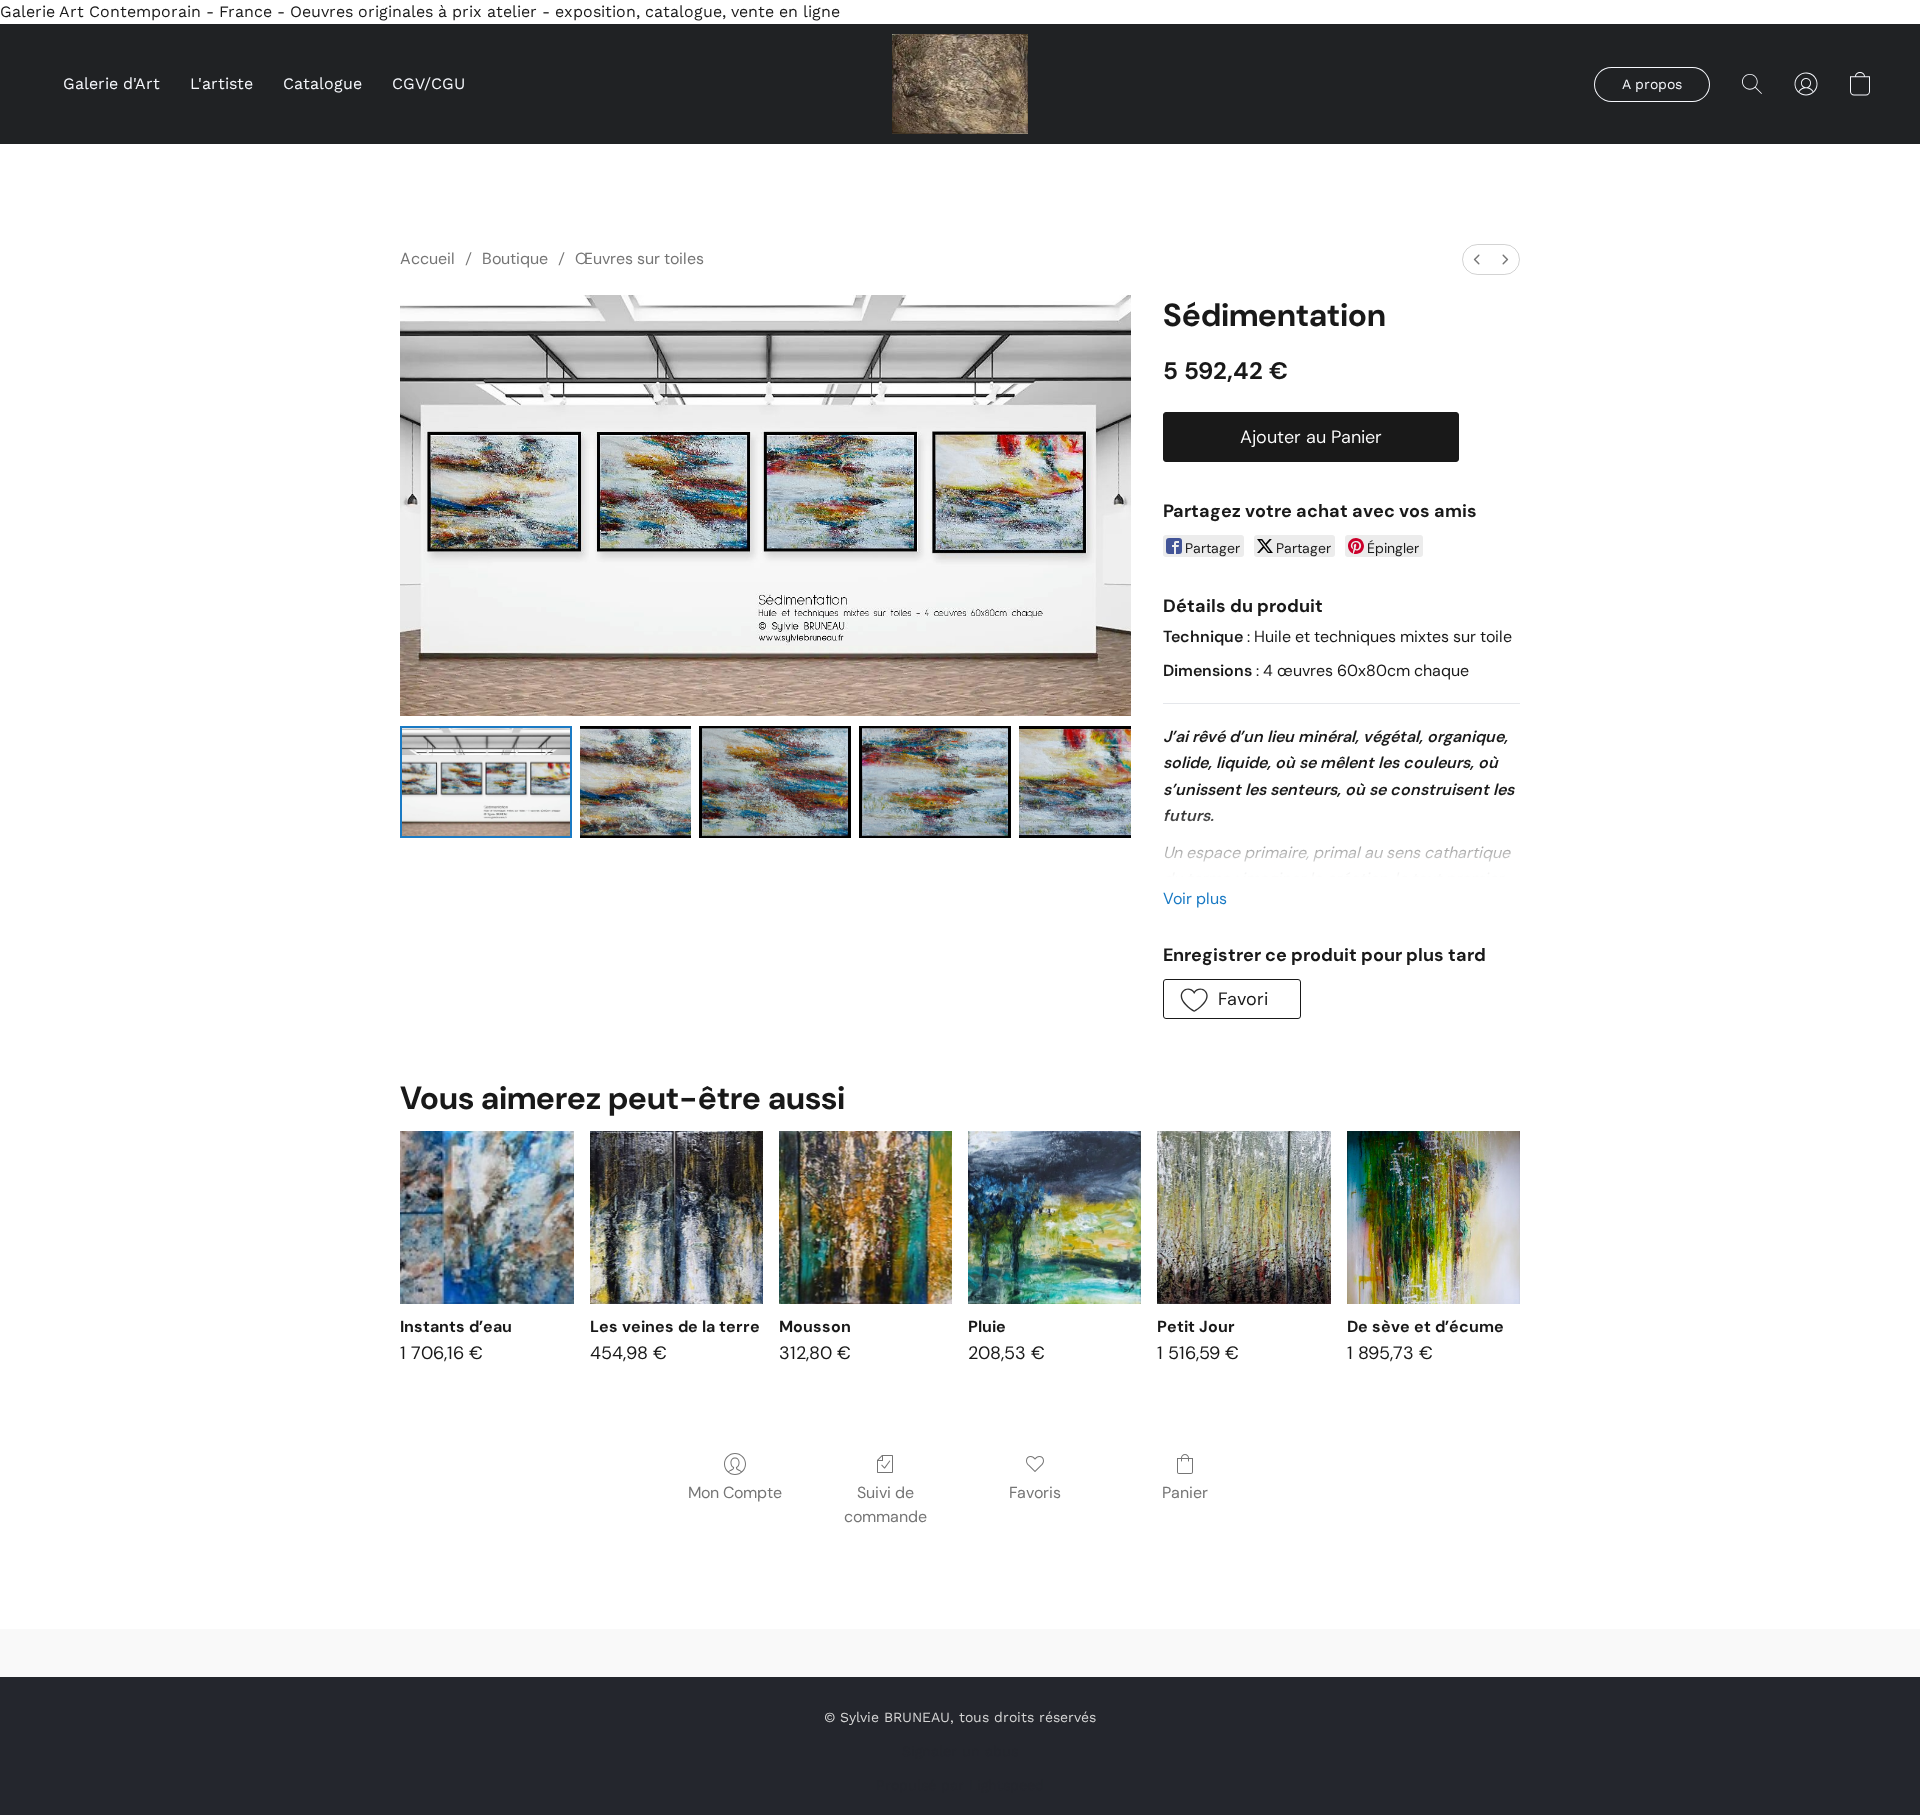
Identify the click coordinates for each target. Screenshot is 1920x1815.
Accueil (427, 258)
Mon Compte (735, 1492)
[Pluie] (1054, 1217)
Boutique (515, 258)
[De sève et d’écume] (1433, 1217)
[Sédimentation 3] (935, 782)
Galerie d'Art (111, 83)
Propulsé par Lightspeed (960, 1785)
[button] (960, 84)
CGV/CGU (428, 83)
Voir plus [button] (1195, 898)
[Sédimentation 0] (486, 782)
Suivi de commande (885, 1504)
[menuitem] (1477, 259)
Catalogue (322, 83)
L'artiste (221, 83)
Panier (1185, 1492)
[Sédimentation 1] (636, 782)
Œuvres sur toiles (639, 258)
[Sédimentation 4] (1075, 782)
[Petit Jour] (1243, 1217)
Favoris (1035, 1492)
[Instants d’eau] (486, 1217)
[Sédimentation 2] (775, 782)
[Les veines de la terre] (676, 1217)
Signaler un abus (960, 1751)
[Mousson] (865, 1217)
